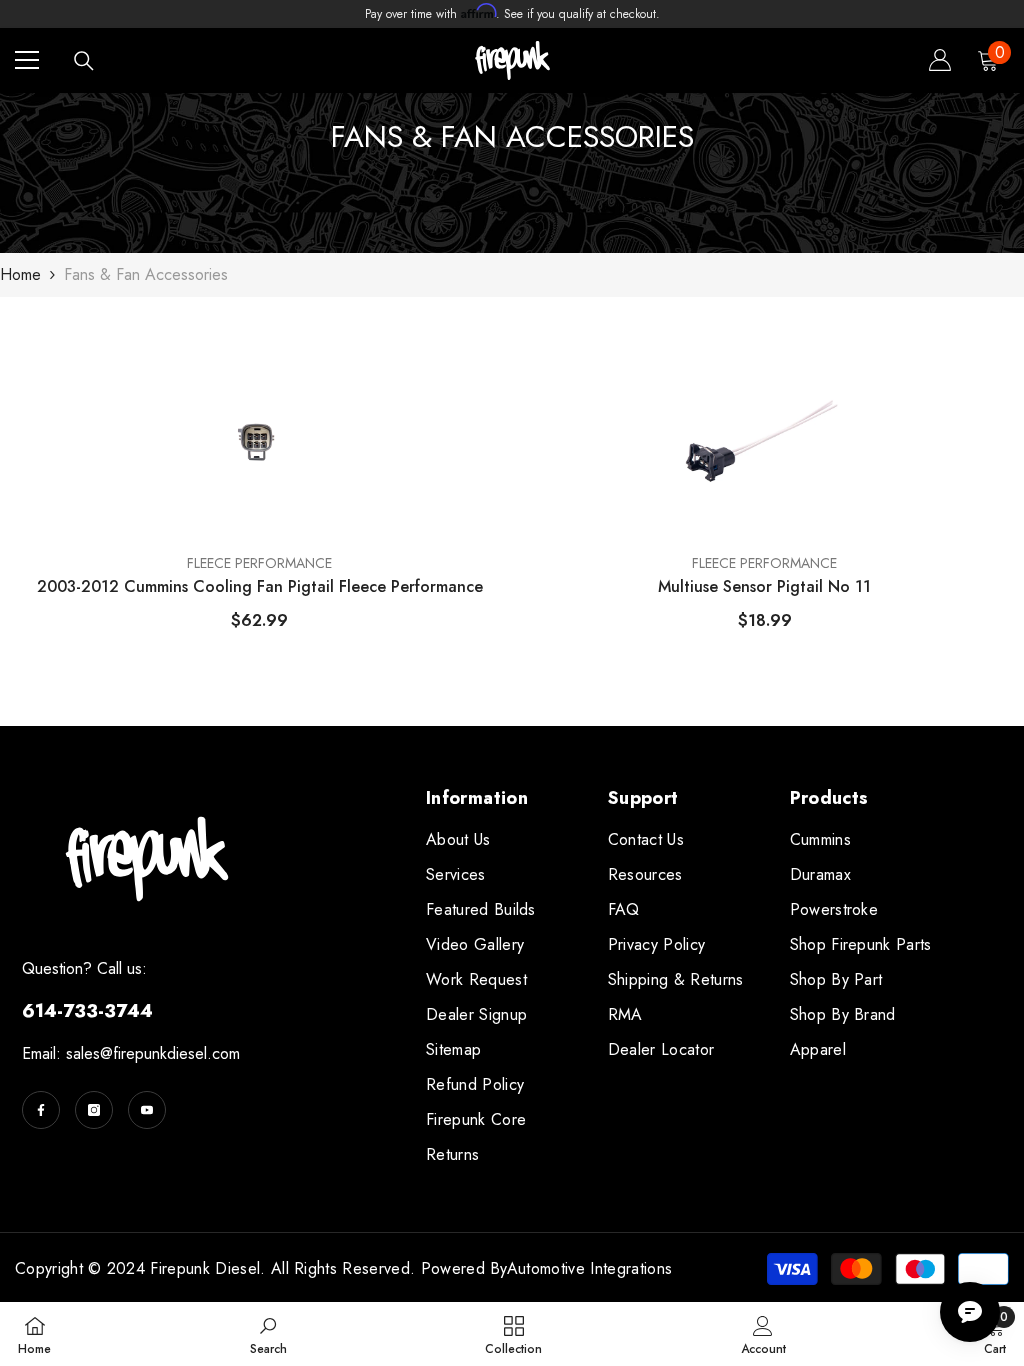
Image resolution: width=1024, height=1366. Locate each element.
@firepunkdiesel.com (170, 1053)
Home (20, 274)
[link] (268, 1334)
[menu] (27, 60)
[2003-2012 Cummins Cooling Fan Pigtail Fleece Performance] (259, 437)
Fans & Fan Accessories (146, 274)
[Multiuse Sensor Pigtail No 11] (764, 437)
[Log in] (940, 60)
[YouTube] (147, 1110)
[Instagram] (94, 1110)
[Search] (84, 61)
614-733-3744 (87, 1011)
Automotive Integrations (589, 1268)
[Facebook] (41, 1110)
